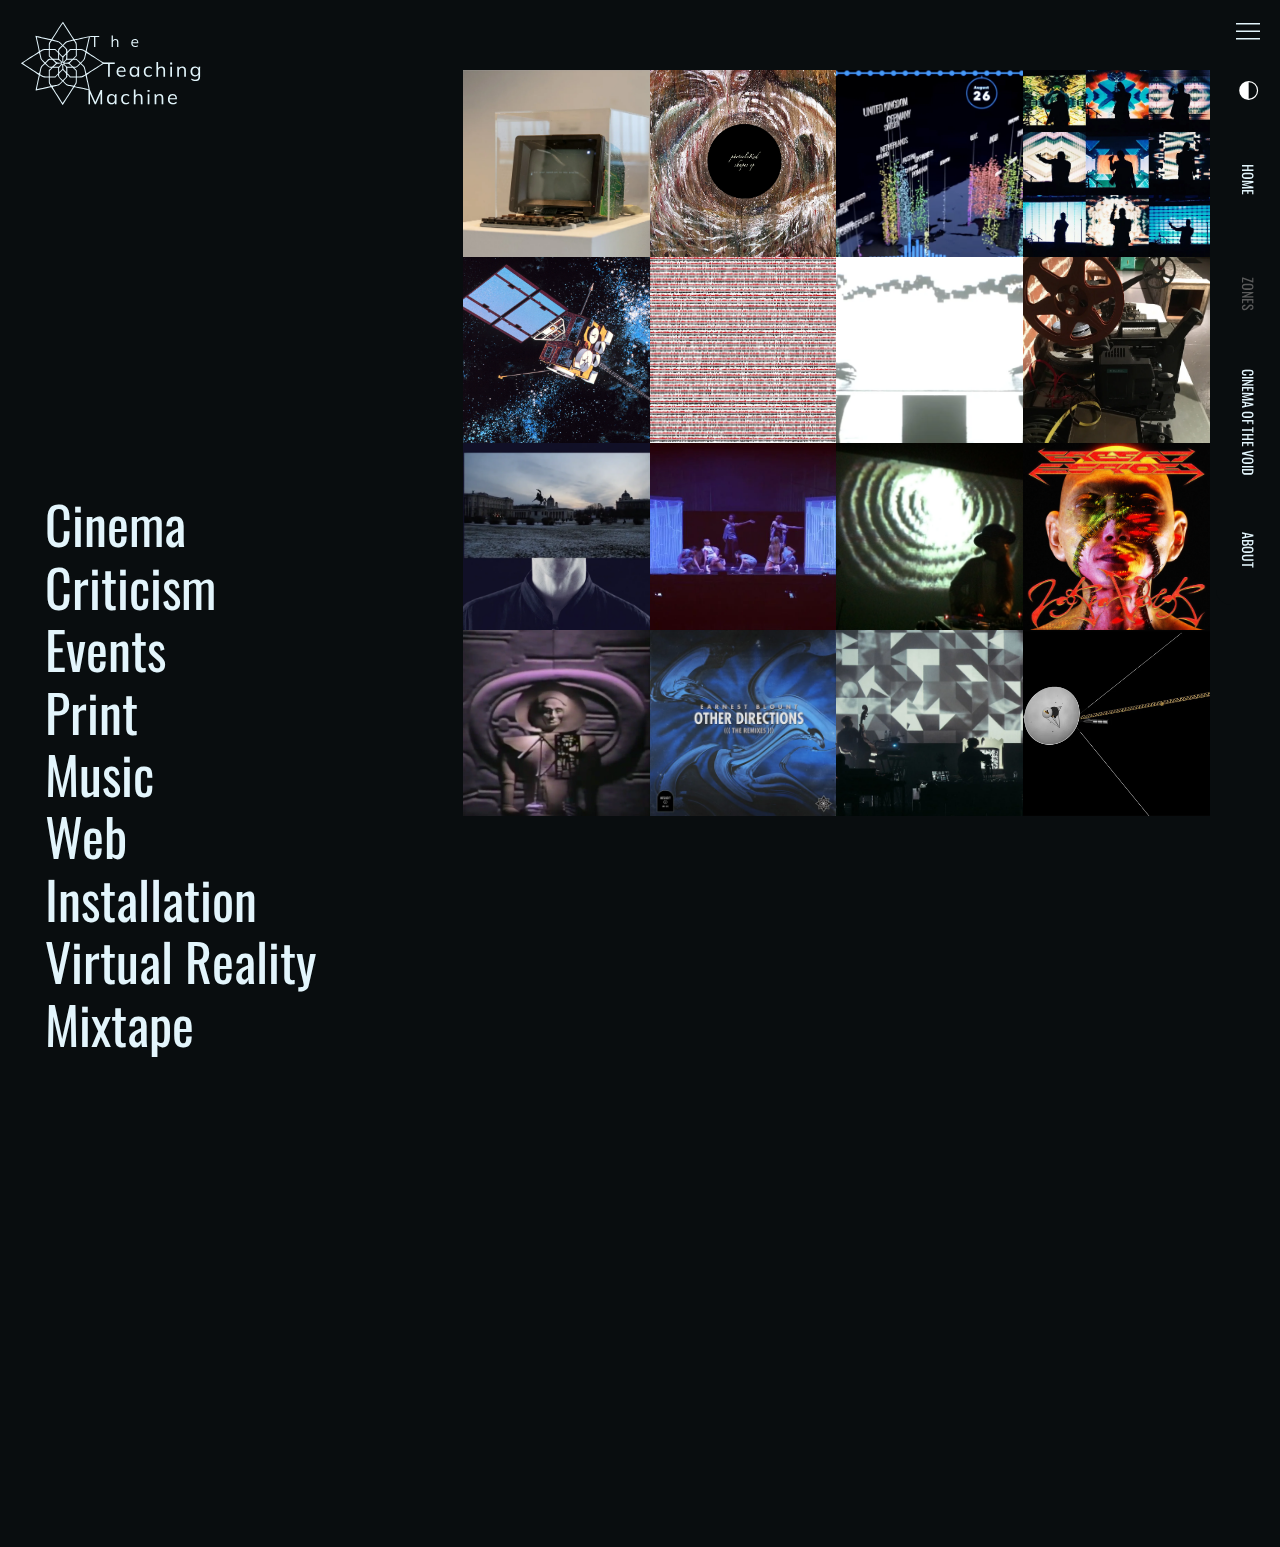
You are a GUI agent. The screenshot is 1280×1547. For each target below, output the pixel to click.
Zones (1248, 294)
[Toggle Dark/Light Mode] (1246, 91)
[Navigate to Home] (115, 63)
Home (1248, 179)
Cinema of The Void (1248, 422)
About (1248, 550)
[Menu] (1248, 32)
